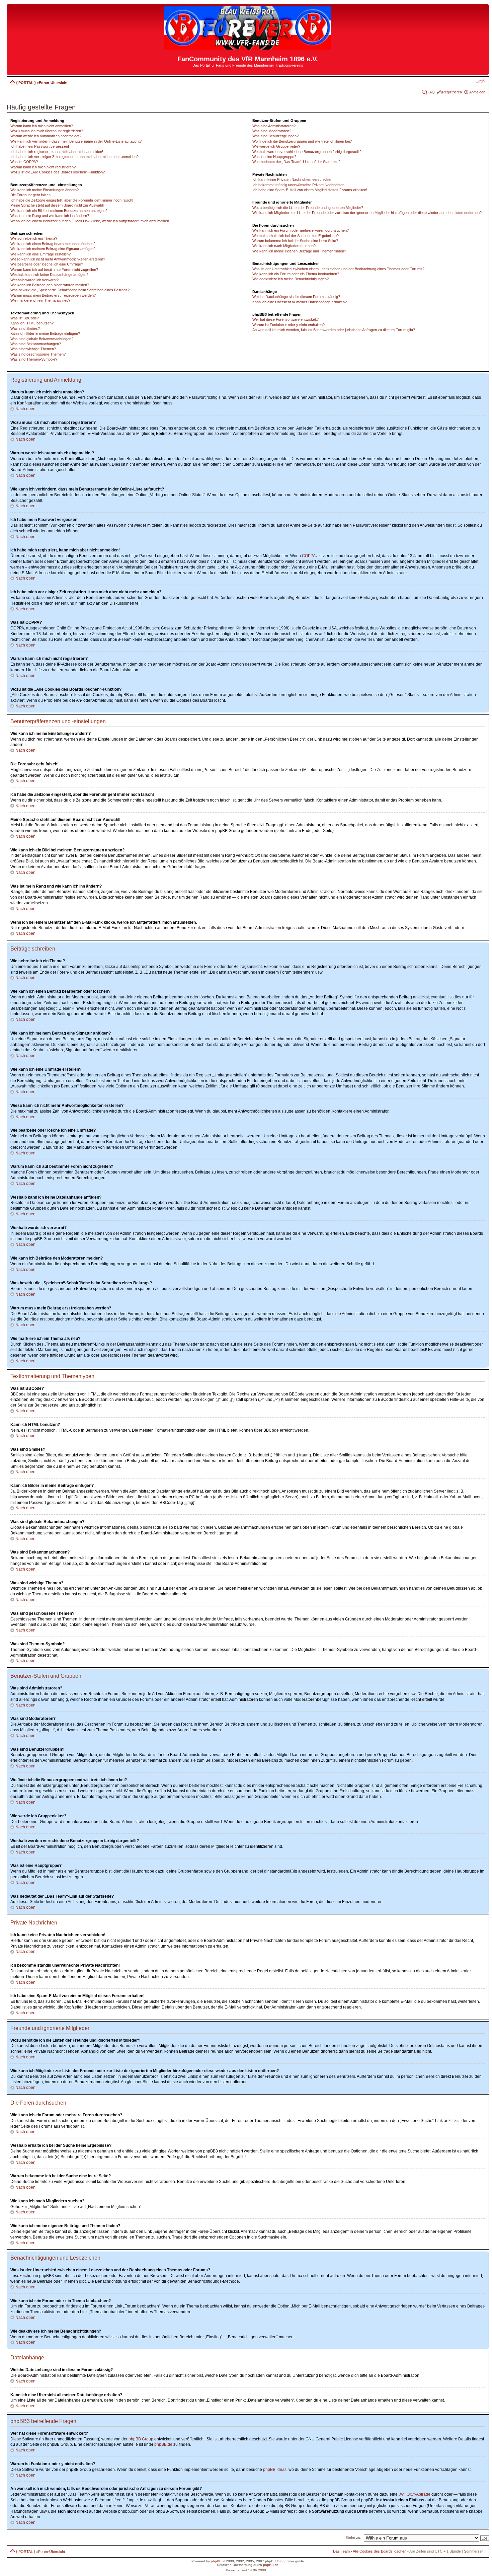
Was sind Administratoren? (274, 126)
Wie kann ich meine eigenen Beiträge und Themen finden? (299, 251)
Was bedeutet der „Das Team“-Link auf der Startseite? (296, 162)
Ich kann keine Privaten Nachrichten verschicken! (293, 179)
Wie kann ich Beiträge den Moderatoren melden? (50, 285)
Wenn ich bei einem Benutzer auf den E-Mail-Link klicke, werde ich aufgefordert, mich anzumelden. (90, 221)
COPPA (309, 556)
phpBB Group (141, 2439)
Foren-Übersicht (53, 83)
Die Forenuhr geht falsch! (31, 195)
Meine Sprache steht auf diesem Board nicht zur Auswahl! (57, 205)
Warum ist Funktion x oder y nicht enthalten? (289, 325)
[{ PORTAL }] (248, 47)
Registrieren (452, 92)
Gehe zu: (354, 2537)
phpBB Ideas (275, 2470)
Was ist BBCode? (25, 318)
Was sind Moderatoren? (272, 131)
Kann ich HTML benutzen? (32, 323)
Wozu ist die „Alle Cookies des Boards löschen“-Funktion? (58, 172)
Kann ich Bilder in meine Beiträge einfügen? (45, 333)
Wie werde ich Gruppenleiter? (276, 146)
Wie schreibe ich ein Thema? (34, 238)
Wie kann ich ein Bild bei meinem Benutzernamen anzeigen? (59, 211)
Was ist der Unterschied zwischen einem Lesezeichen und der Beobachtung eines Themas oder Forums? (338, 269)
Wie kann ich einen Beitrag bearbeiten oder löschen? (53, 244)
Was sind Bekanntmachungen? (36, 344)
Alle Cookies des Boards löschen (380, 2551)
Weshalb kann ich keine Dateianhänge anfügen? (49, 275)
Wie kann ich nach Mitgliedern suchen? (284, 246)
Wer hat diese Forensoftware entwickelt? (285, 319)
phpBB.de (163, 2444)
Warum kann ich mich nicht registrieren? (43, 167)
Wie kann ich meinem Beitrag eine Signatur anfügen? (53, 249)
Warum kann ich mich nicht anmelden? (42, 126)
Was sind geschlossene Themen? (38, 354)
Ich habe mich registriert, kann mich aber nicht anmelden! (57, 152)
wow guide (296, 2561)
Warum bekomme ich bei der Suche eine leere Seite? (295, 241)
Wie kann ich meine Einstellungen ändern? (45, 190)
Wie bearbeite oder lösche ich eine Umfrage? (47, 264)
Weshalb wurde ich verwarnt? (34, 280)
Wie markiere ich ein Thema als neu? (40, 300)
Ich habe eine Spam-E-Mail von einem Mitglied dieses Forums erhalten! (310, 190)
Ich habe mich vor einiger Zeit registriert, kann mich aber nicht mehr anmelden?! (75, 157)
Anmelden (477, 92)
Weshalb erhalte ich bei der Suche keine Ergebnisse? (296, 236)
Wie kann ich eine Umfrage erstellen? (40, 254)
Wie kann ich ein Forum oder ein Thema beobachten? (296, 274)
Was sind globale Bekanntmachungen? (42, 339)
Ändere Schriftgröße (480, 81)
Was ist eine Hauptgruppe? (274, 157)
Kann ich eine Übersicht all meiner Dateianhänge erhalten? (300, 302)
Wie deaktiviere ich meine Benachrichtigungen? (291, 279)
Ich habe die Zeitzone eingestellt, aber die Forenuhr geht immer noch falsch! (72, 200)
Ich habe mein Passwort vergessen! (40, 146)
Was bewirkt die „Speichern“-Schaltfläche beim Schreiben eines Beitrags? (70, 290)
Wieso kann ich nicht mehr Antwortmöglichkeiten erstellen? (58, 259)
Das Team (341, 2551)
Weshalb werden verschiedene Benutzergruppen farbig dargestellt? (307, 152)
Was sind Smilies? (25, 328)
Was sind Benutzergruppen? (275, 136)
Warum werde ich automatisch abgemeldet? (46, 136)
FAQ (431, 92)
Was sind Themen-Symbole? (34, 359)
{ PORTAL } (26, 83)
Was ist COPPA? (24, 162)
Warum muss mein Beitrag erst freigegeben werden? (53, 295)
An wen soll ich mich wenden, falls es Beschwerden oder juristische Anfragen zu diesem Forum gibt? (334, 330)
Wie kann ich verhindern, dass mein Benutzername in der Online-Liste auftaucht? (76, 141)
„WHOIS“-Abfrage (415, 2494)
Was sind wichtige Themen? (33, 349)
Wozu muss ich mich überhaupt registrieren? (47, 131)
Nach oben (25, 409)
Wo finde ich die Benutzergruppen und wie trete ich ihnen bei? (302, 141)
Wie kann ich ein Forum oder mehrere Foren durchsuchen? (301, 230)
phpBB (216, 2561)
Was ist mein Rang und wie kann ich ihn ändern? (50, 216)
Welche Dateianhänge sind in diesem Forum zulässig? (296, 297)
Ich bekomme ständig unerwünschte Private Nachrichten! (299, 185)
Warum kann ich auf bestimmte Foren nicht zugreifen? (54, 270)
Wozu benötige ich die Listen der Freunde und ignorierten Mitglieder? (308, 208)
